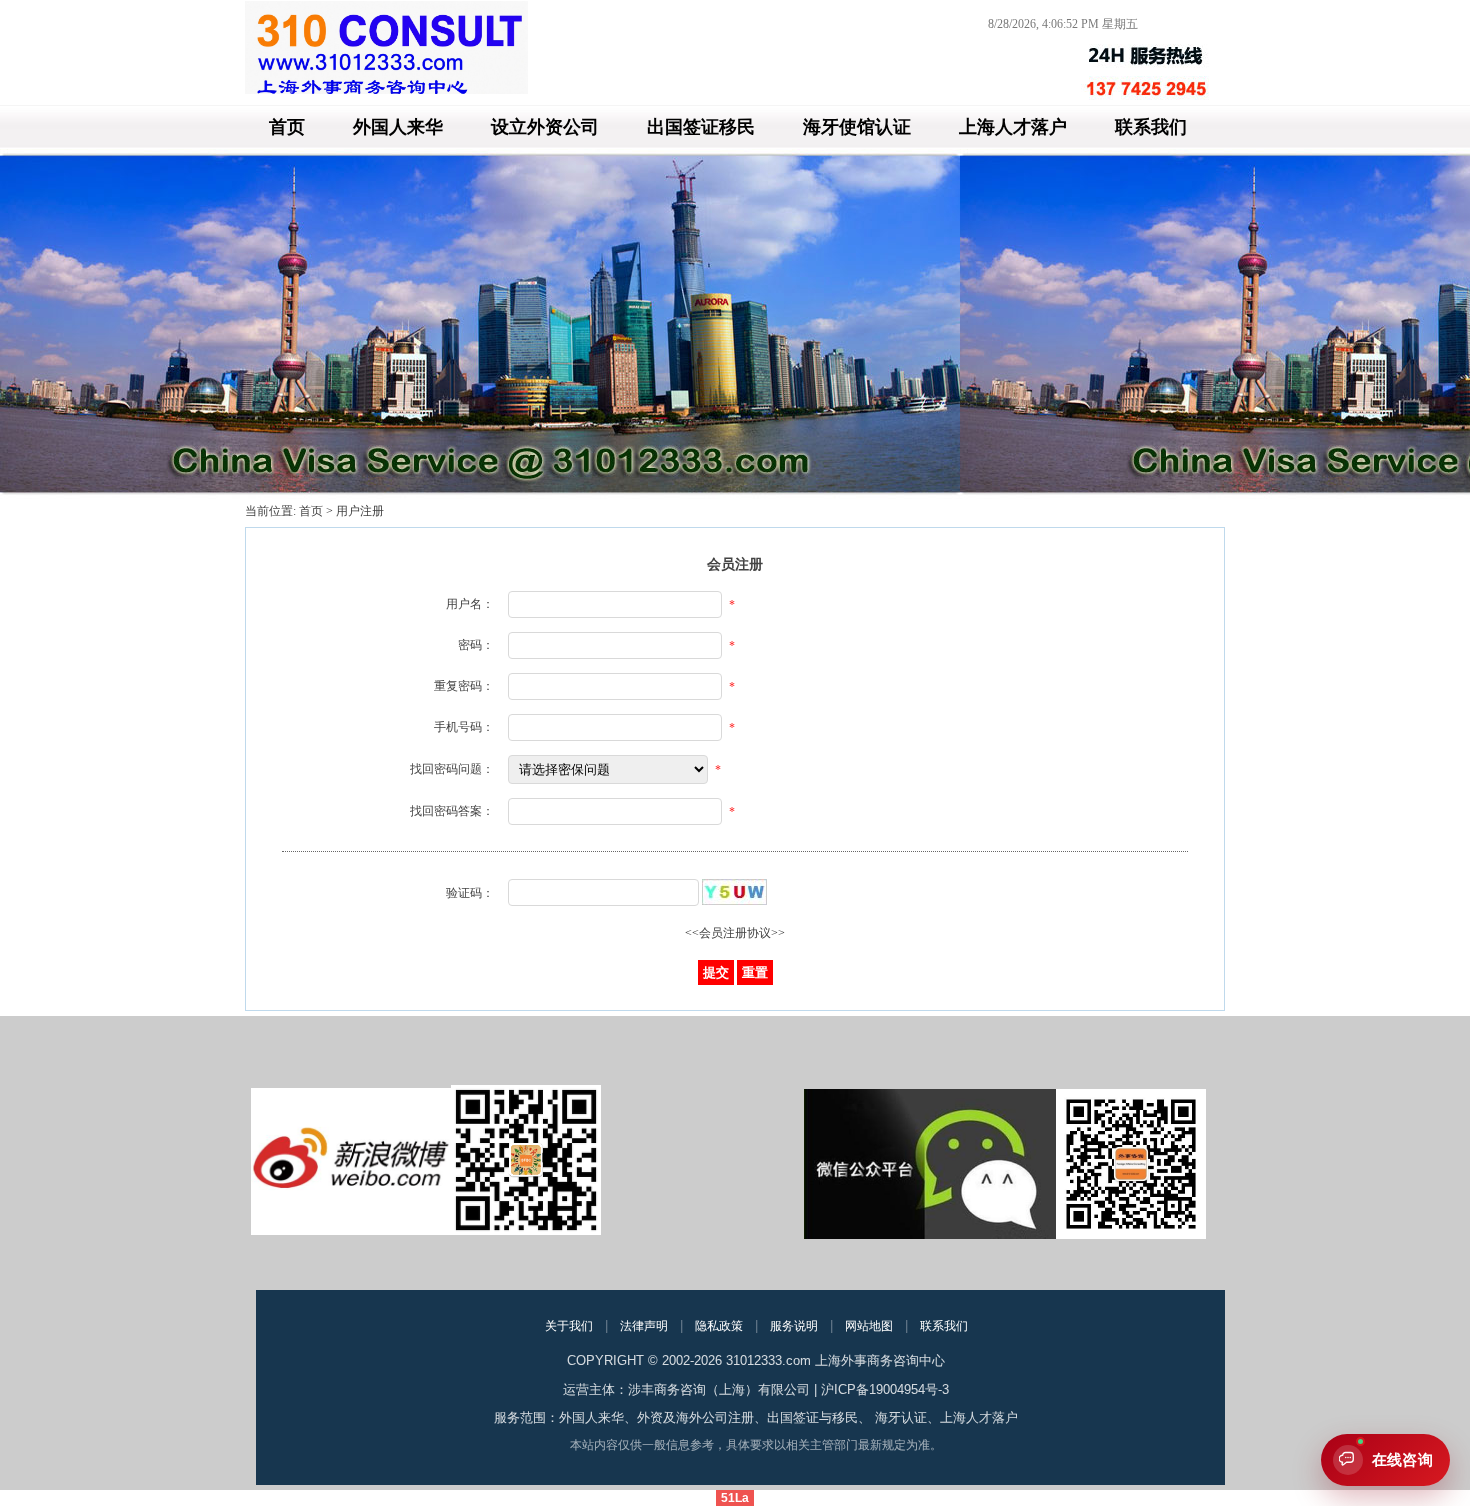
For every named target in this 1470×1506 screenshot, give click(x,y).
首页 (287, 127)
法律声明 (644, 1326)
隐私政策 (719, 1326)
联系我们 (1151, 127)
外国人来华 (398, 127)
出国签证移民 (701, 127)
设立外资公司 (545, 127)
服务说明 (794, 1326)
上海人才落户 (1013, 127)
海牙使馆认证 (857, 127)
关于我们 (569, 1326)
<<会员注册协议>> (735, 933)
